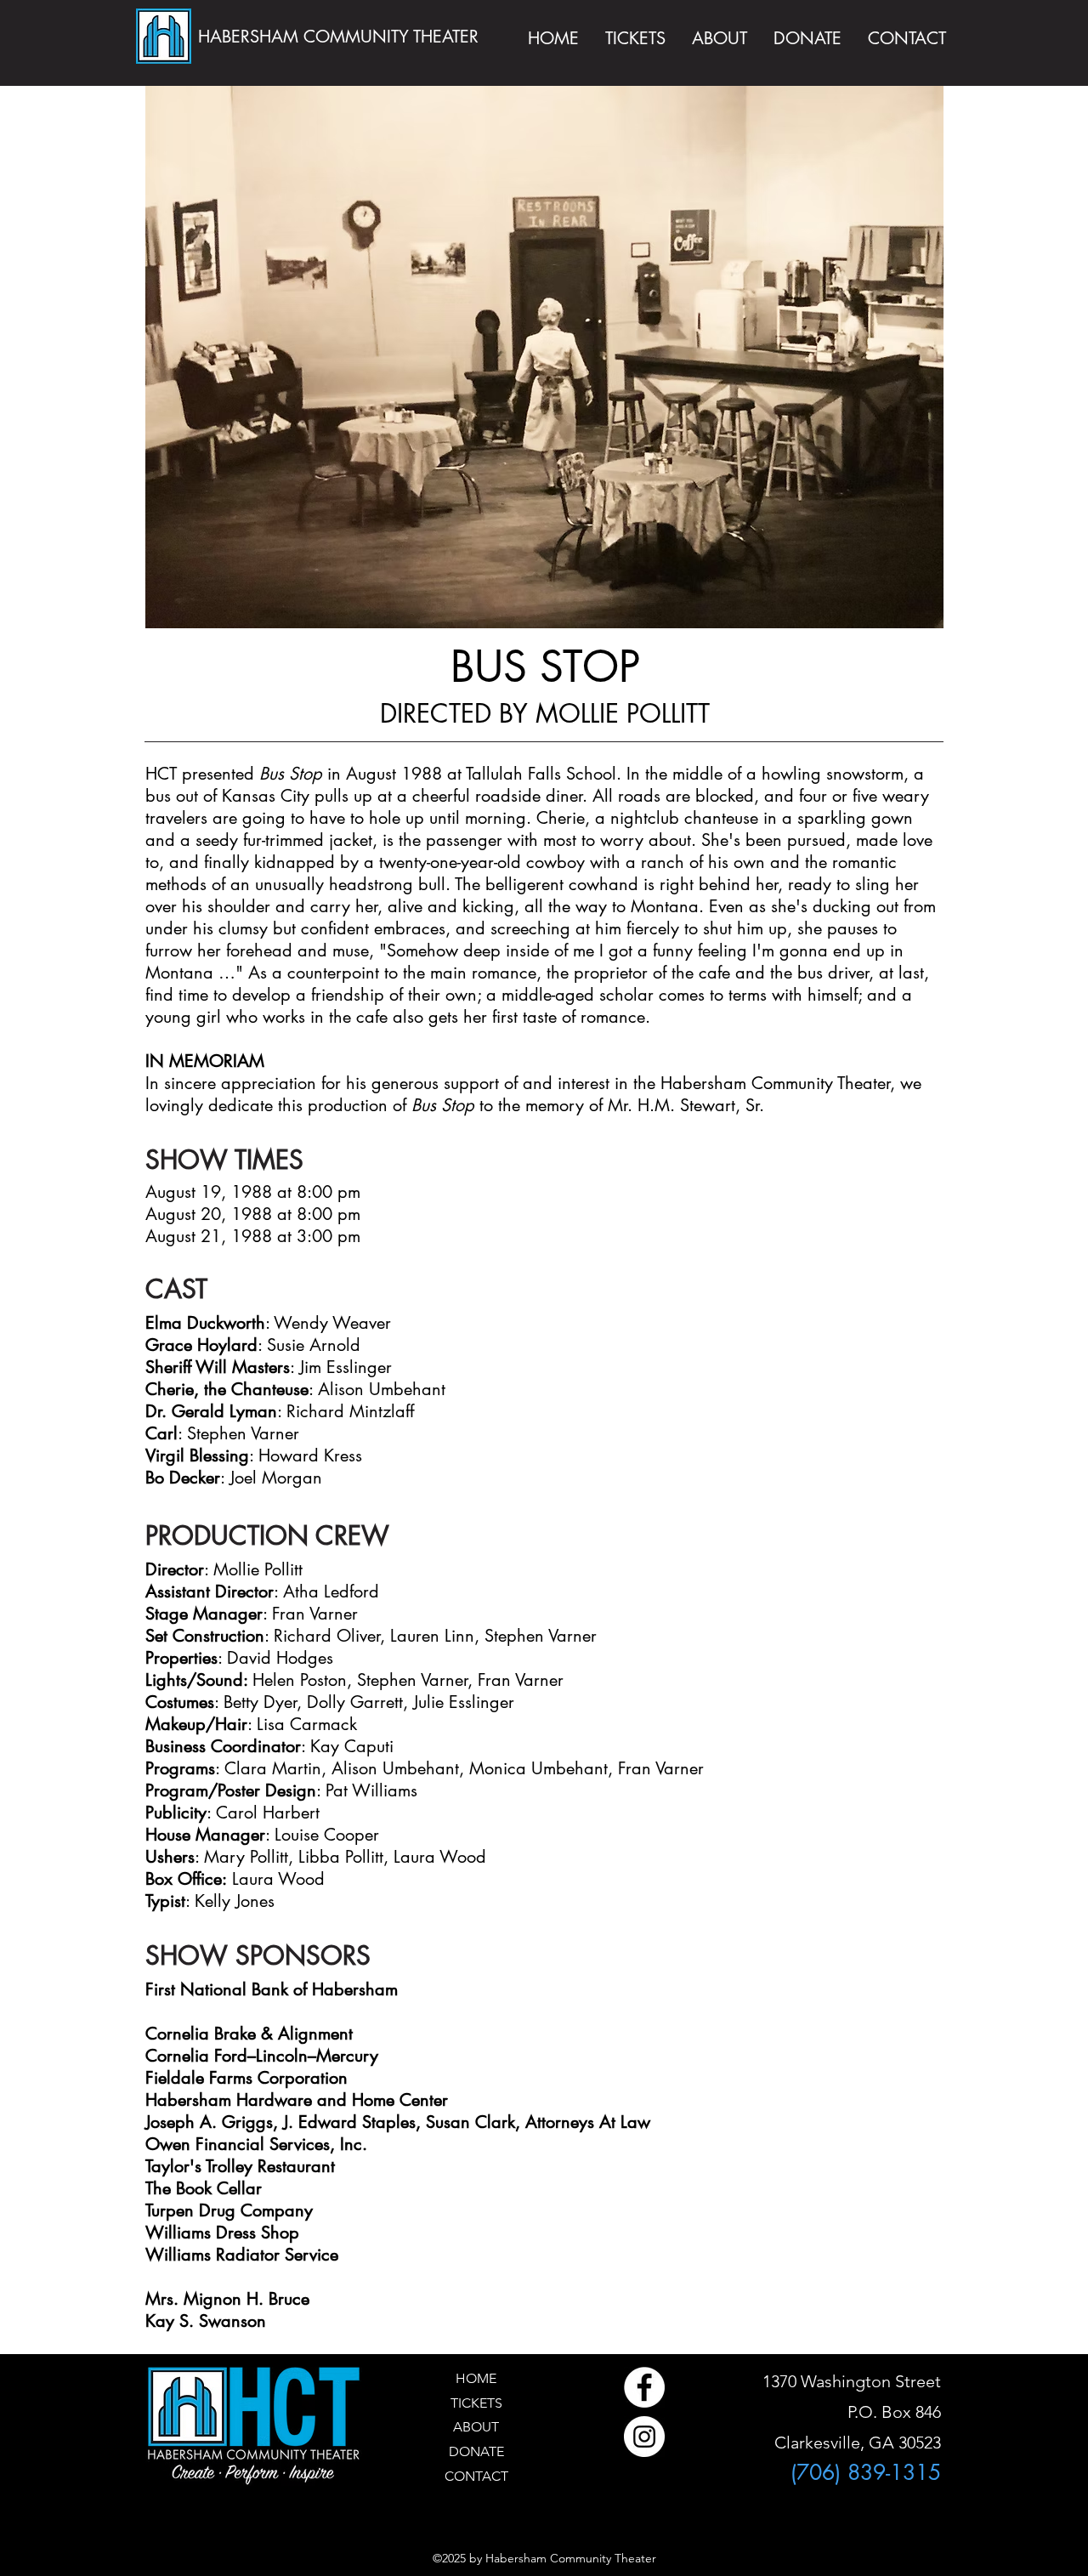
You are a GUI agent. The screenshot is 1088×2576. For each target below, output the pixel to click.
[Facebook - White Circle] (644, 2387)
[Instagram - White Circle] (644, 2437)
